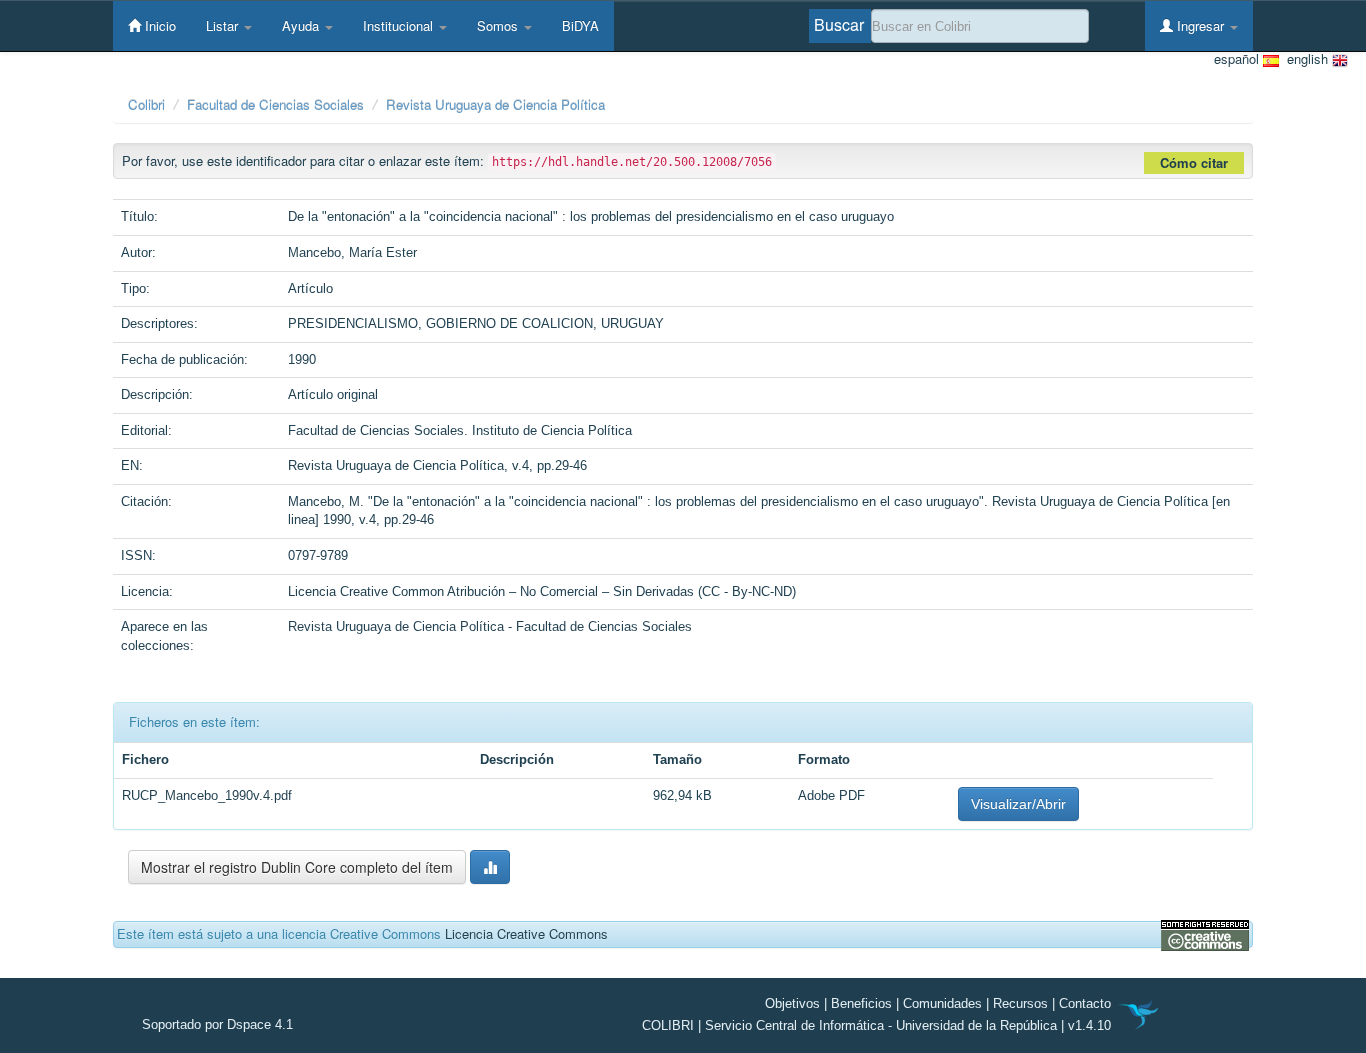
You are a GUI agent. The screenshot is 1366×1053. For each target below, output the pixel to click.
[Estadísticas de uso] (490, 867)
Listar (224, 25)
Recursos (1020, 1003)
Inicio (158, 25)
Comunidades (942, 1003)
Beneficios (861, 1003)
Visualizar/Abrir (1018, 804)
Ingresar (1200, 25)
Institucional (400, 25)
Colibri (146, 104)
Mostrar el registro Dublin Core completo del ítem (297, 867)
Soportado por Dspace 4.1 (217, 1024)
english (1305, 59)
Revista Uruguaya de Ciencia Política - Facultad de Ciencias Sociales (490, 626)
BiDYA (580, 25)
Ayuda (302, 25)
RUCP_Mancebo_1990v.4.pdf (207, 795)
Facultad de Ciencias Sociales (275, 104)
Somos (499, 25)
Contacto (1085, 1003)
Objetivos (792, 1003)
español (1238, 59)
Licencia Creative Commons (526, 933)
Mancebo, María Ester (352, 252)
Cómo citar (1194, 162)
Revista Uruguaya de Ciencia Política (495, 104)
